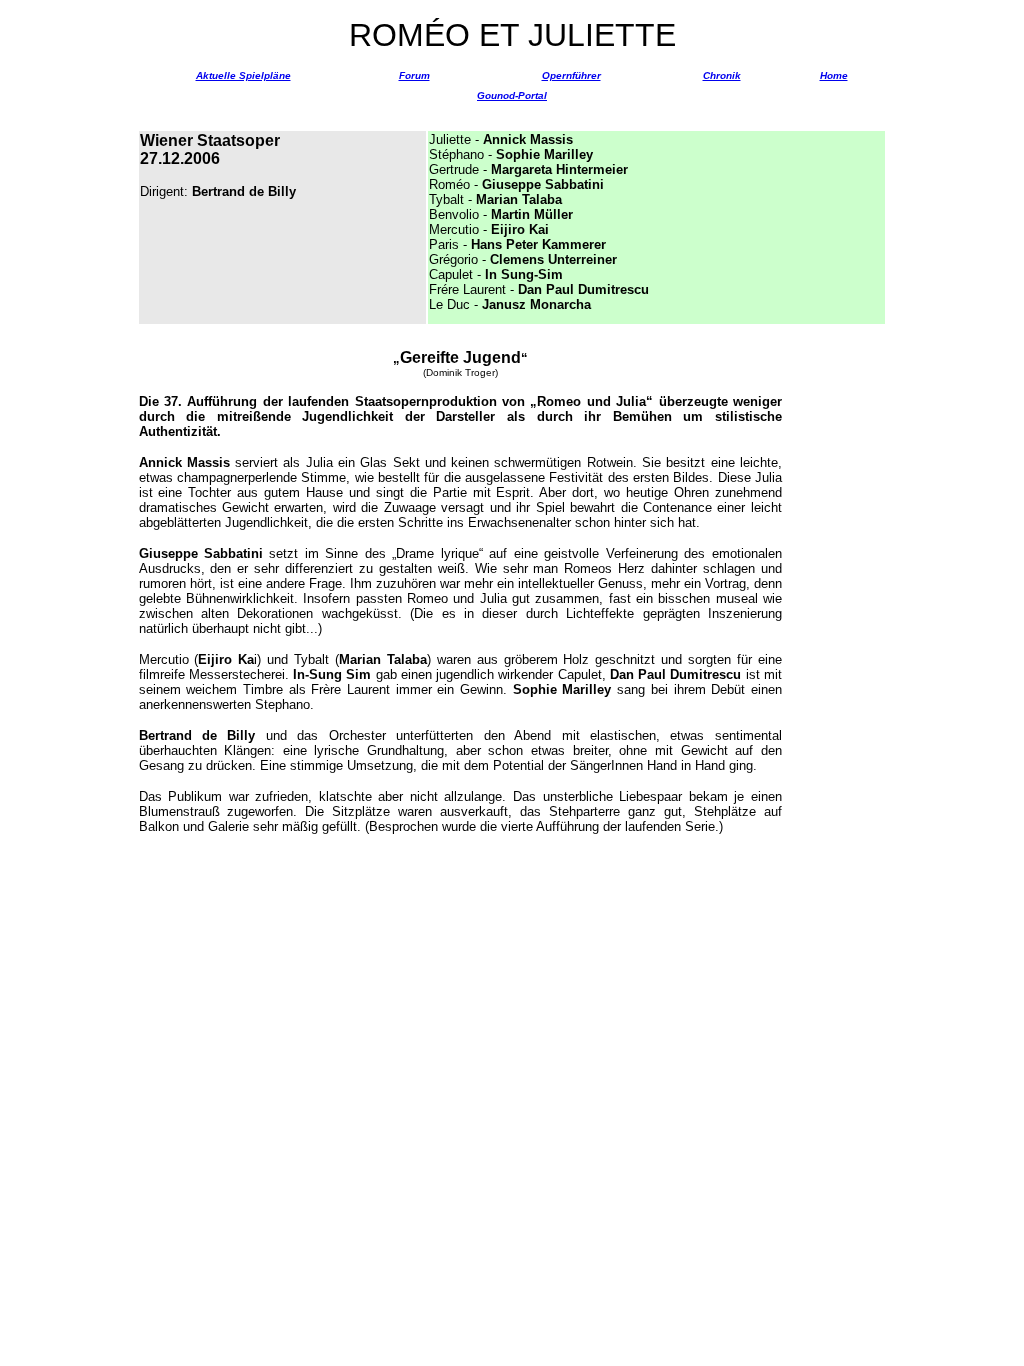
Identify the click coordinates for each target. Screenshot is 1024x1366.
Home (834, 75)
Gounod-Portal (512, 95)
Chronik (722, 75)
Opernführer (571, 75)
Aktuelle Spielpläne (243, 75)
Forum (414, 75)
